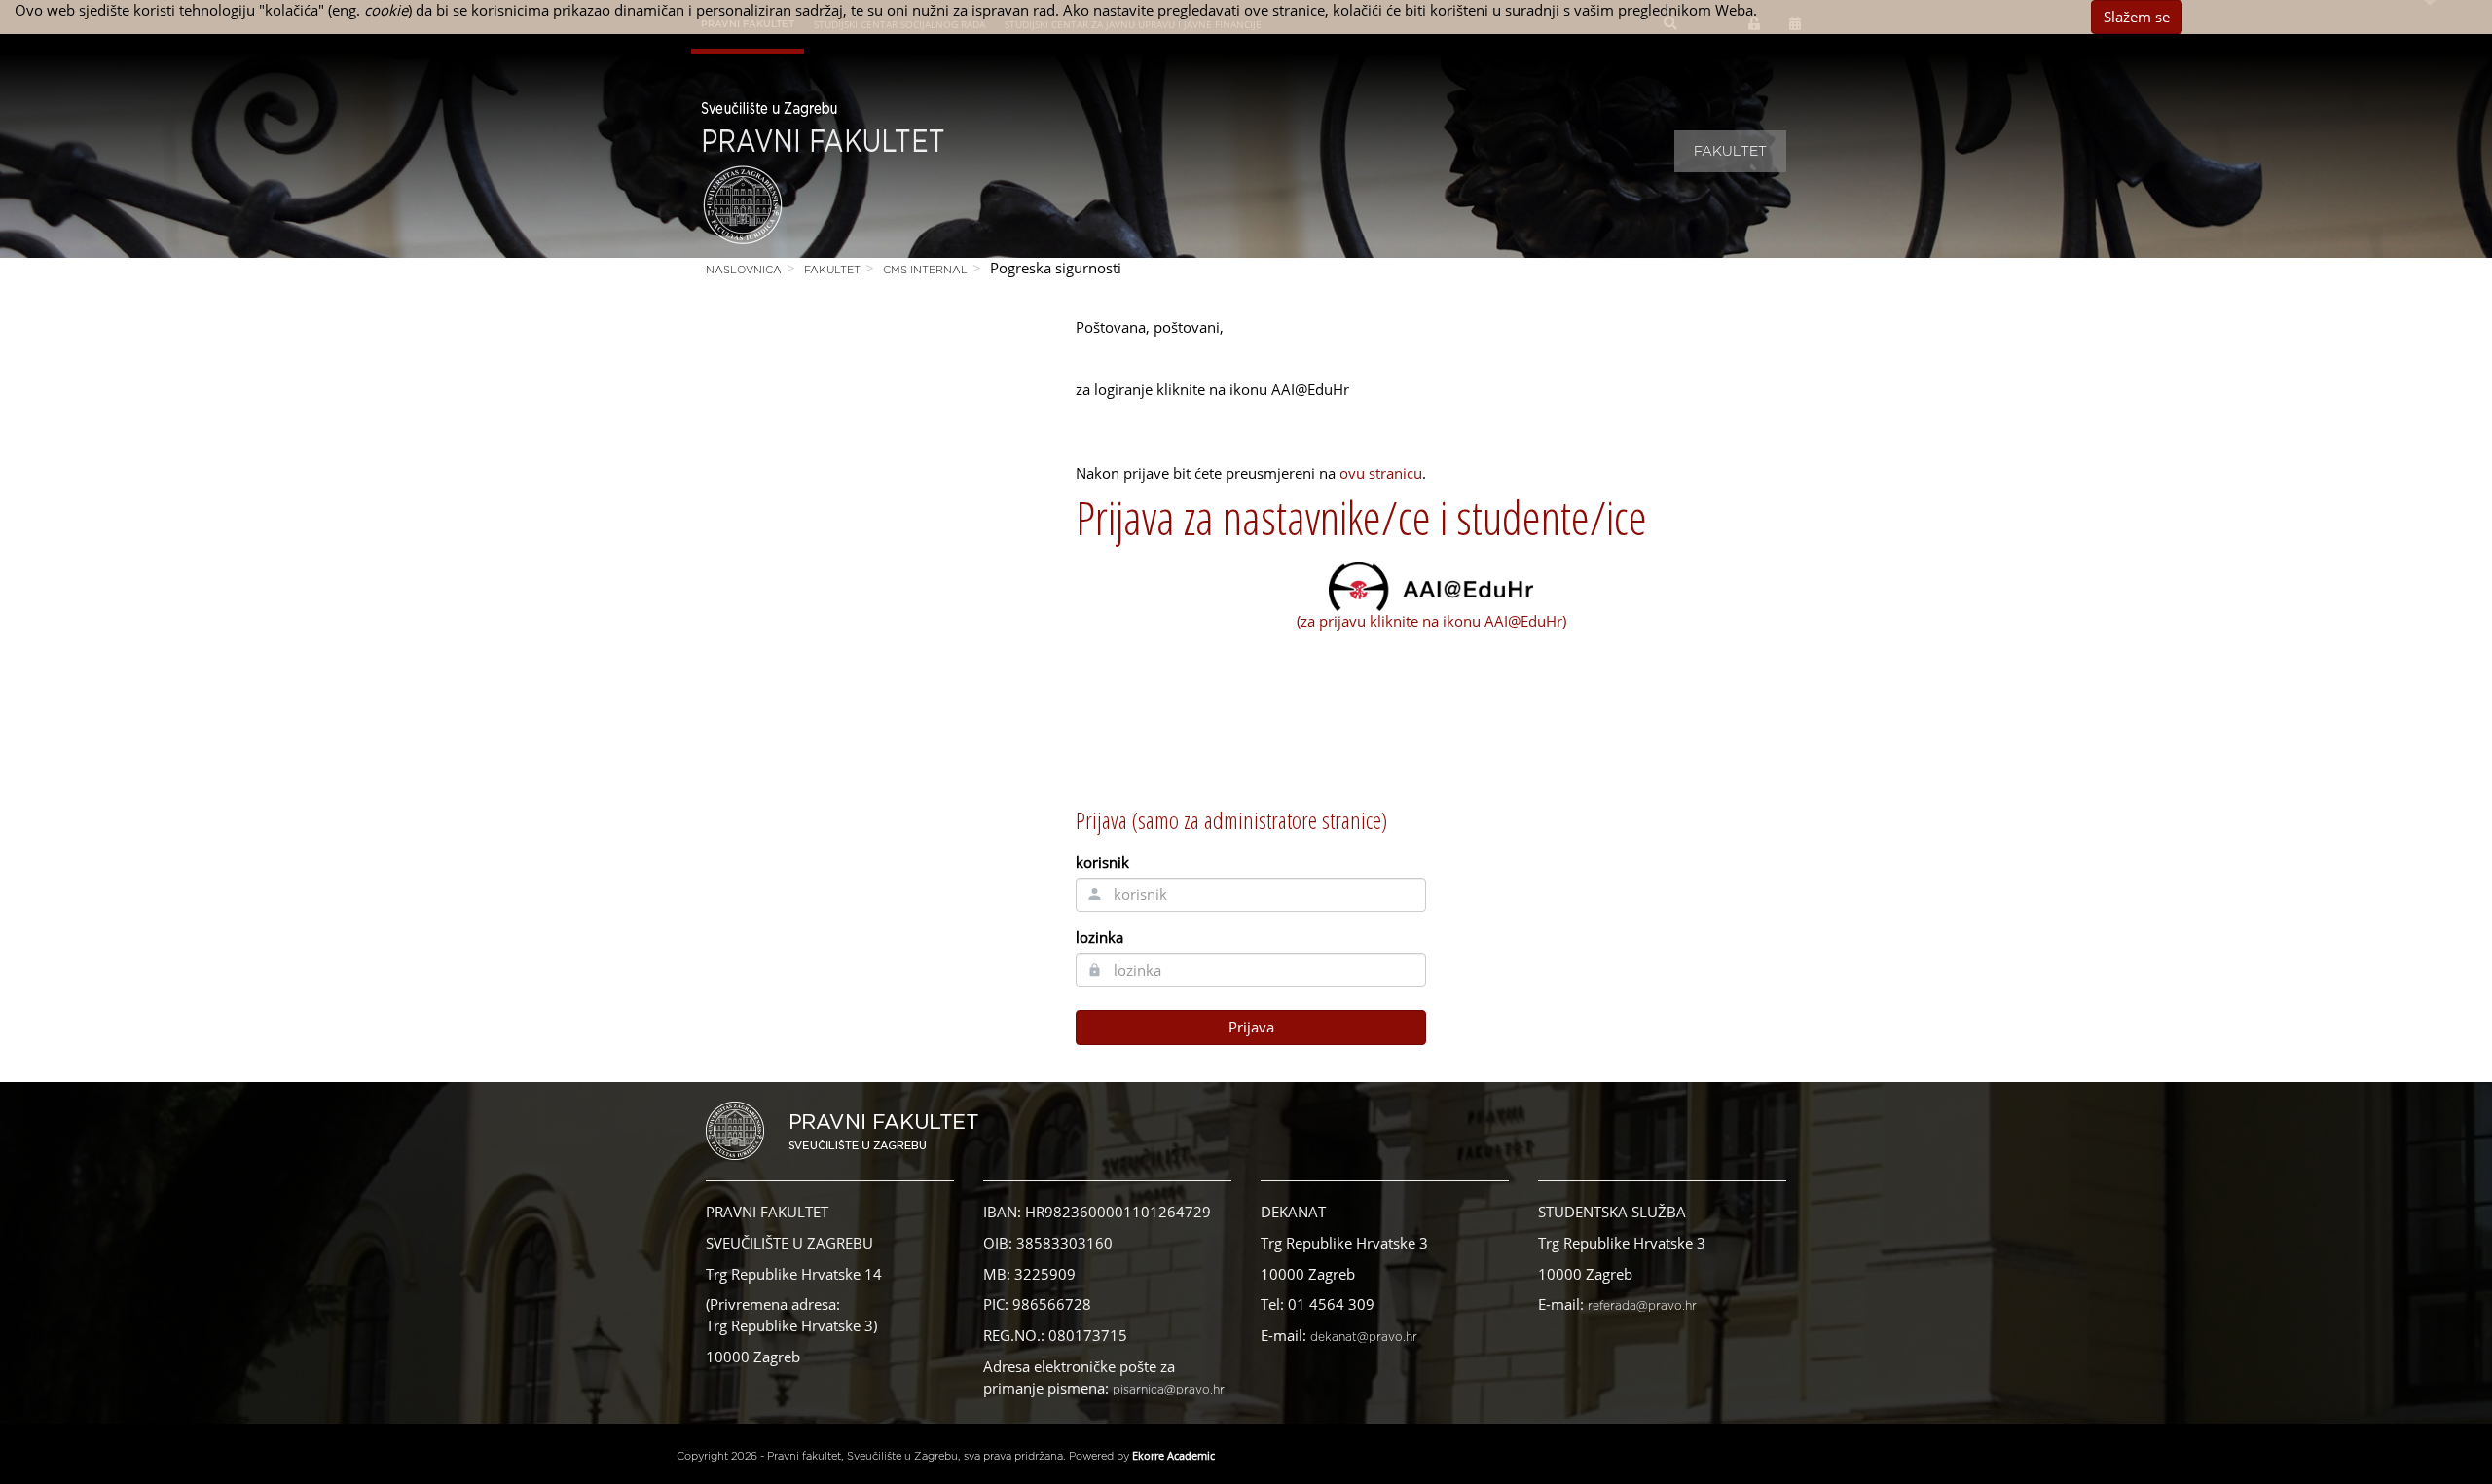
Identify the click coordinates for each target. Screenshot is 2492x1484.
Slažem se (2137, 17)
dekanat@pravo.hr (1364, 1337)
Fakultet (1730, 152)
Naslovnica (744, 270)
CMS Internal (925, 270)
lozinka (1099, 937)
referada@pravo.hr (1642, 1306)
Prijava (1251, 1027)
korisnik (1102, 862)
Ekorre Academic (1173, 1455)
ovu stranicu (1381, 473)
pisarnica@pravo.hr (1169, 1390)
